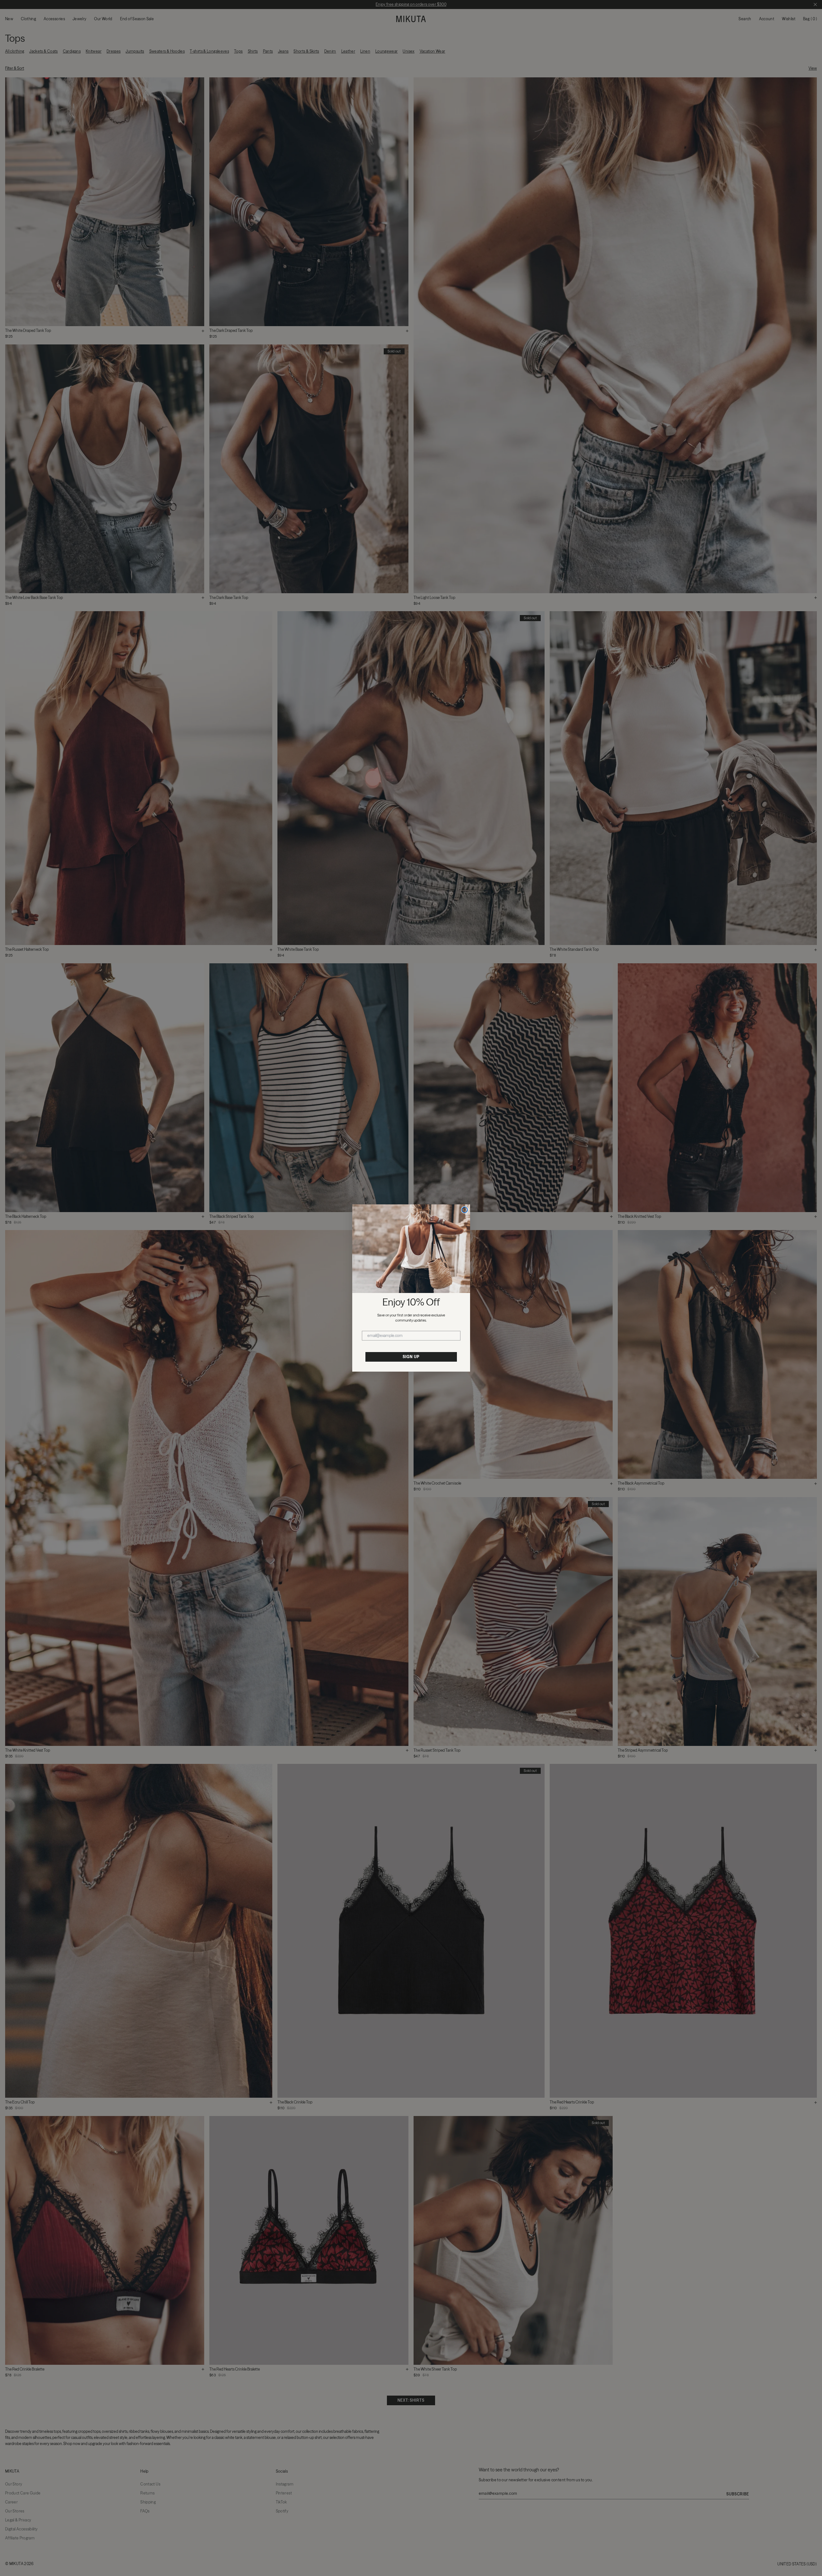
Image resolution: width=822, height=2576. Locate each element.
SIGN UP (411, 1357)
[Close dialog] (465, 1210)
